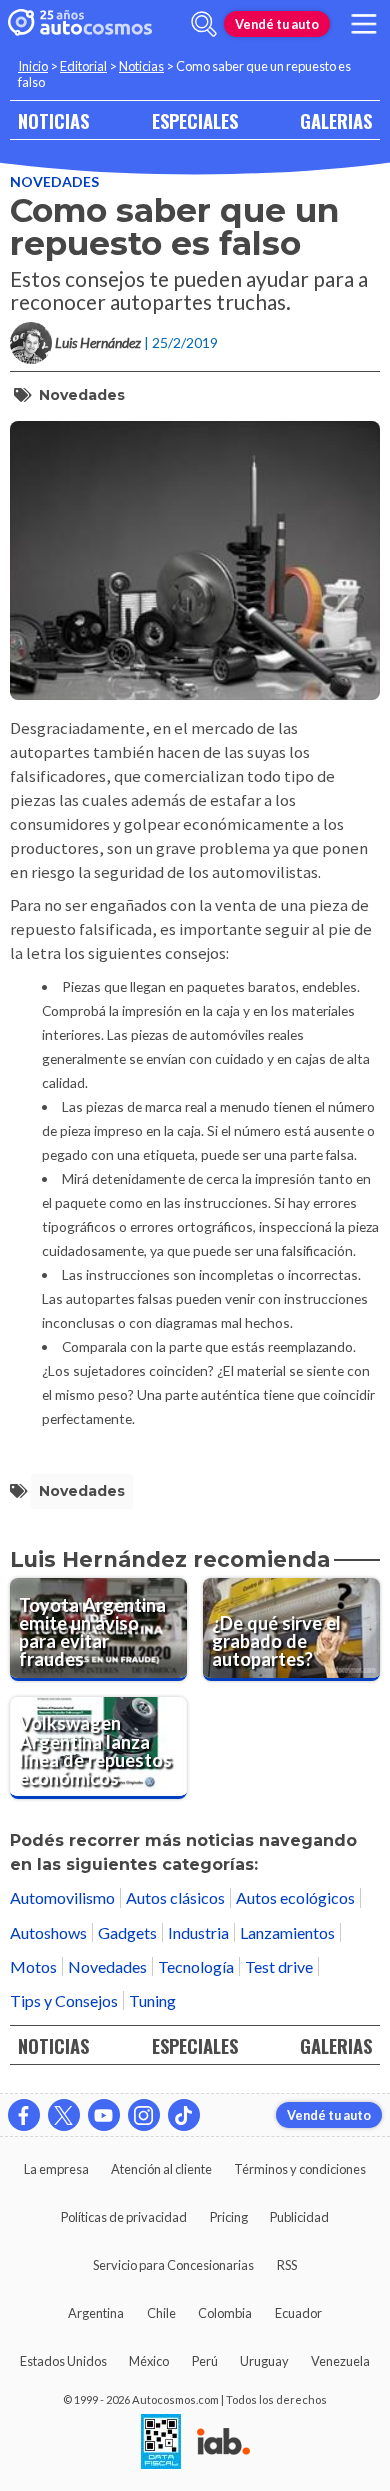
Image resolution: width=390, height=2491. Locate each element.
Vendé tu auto (277, 24)
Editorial (83, 66)
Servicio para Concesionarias (173, 2265)
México (149, 2361)
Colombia (225, 2313)
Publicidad (299, 2217)
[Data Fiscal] (161, 2443)
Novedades (54, 181)
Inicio (33, 66)
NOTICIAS (53, 120)
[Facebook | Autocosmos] (24, 2115)
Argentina (96, 2313)
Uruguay (264, 2361)
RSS (287, 2265)
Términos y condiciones (300, 2169)
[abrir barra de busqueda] (204, 24)
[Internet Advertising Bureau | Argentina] (223, 2443)
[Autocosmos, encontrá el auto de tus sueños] (80, 24)
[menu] (364, 24)
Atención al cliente (161, 2169)
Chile (161, 2313)
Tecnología (196, 1966)
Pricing (229, 2217)
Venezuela (340, 2361)
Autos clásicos (175, 1897)
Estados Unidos (63, 2361)
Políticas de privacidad (124, 2217)
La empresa (56, 2169)
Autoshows (48, 1932)
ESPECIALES (195, 120)
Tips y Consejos (64, 2000)
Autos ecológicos (295, 1897)
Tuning (152, 2000)
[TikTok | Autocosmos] (184, 2115)
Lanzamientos (287, 1932)
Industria (198, 1932)
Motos (33, 1966)
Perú (205, 2361)
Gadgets (127, 1932)
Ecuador (298, 2313)
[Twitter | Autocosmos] (64, 2115)
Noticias (141, 66)
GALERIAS (336, 120)
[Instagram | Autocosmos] (144, 2115)
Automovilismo (62, 1897)
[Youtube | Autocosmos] (104, 2115)
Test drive (279, 1966)
